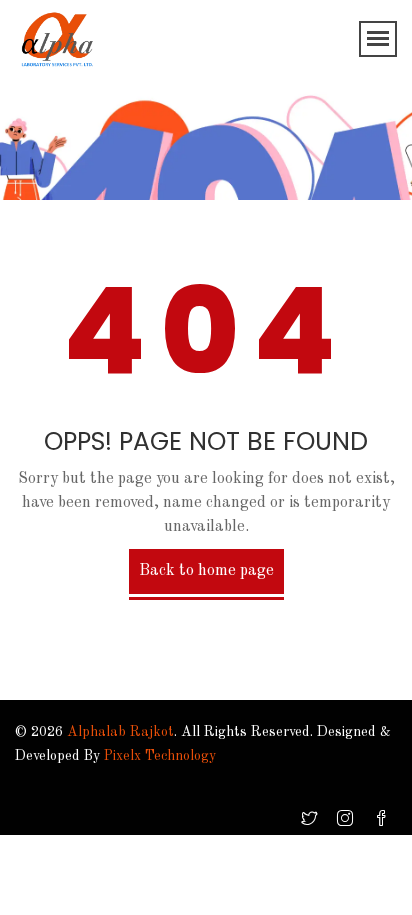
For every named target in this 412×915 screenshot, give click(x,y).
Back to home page (206, 571)
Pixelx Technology (160, 756)
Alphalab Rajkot (120, 732)
